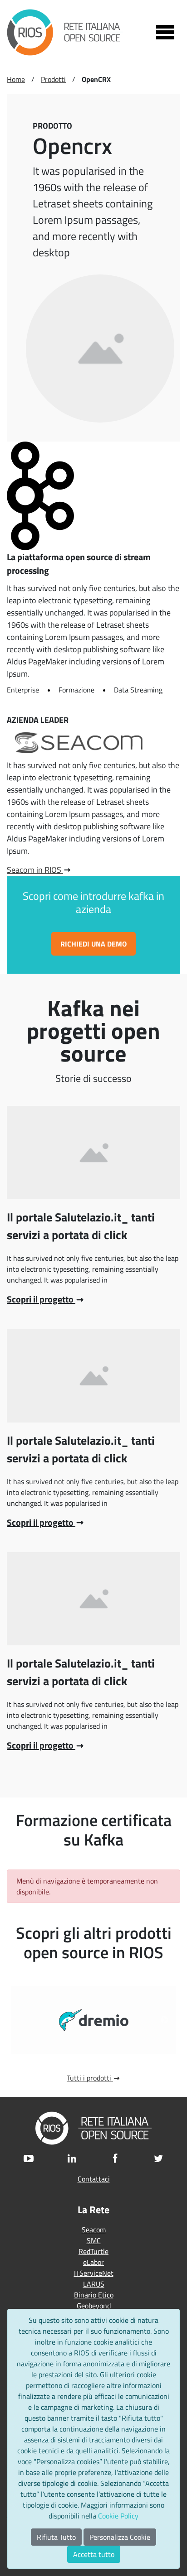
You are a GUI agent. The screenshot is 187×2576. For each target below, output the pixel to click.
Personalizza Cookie (120, 2537)
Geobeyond (94, 2306)
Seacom (94, 2230)
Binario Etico (94, 2295)
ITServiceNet (94, 2273)
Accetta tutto (94, 2554)
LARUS (94, 2284)
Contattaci (94, 2179)
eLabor (93, 2262)
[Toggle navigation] (165, 32)
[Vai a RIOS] (65, 32)
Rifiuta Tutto (56, 2537)
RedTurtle (93, 2251)
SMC (94, 2240)
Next (164, 2020)
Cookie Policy (118, 2516)
